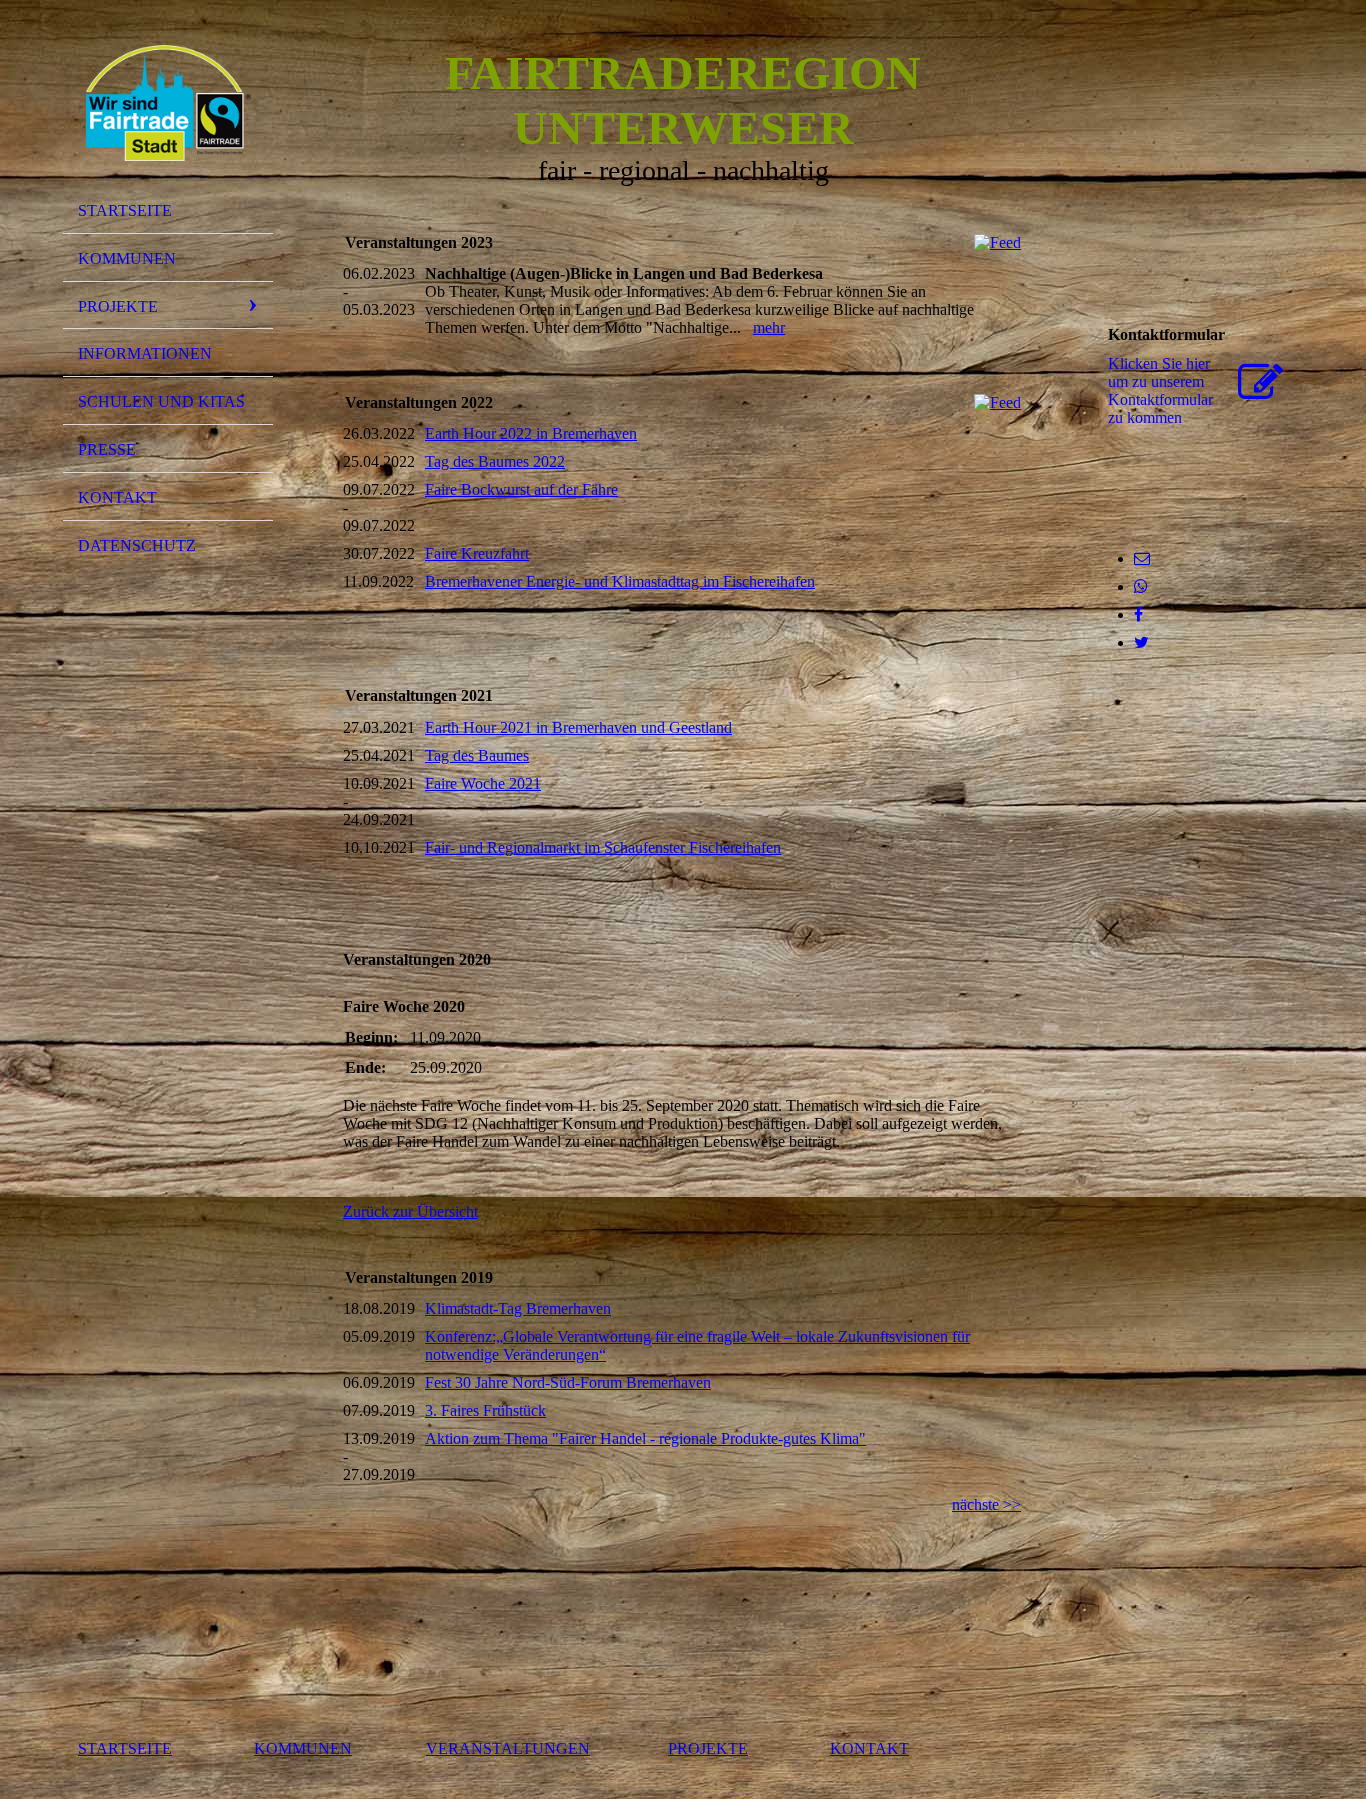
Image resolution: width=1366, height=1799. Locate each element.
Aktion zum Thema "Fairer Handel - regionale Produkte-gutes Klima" (645, 1438)
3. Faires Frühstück (485, 1410)
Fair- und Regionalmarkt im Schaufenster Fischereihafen (603, 847)
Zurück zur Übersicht (410, 1211)
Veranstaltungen (508, 1748)
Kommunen (127, 258)
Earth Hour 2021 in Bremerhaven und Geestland (578, 727)
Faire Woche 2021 (483, 783)
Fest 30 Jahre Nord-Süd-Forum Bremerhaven (568, 1382)
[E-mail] (1142, 558)
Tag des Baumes (477, 755)
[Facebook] (1138, 614)
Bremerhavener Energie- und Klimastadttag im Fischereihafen (620, 581)
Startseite (125, 210)
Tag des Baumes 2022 (495, 461)
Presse (107, 449)
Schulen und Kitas (161, 401)
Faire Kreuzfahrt (477, 553)
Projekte (118, 306)
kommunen (303, 1748)
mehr (769, 327)
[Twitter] (1141, 642)
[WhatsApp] (1141, 586)
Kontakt (117, 497)
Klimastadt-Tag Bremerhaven (518, 1308)
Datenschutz (137, 545)
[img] (168, 103)
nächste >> (986, 1504)
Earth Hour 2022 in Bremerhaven (531, 433)
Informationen (145, 353)
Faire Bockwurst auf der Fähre (521, 489)
